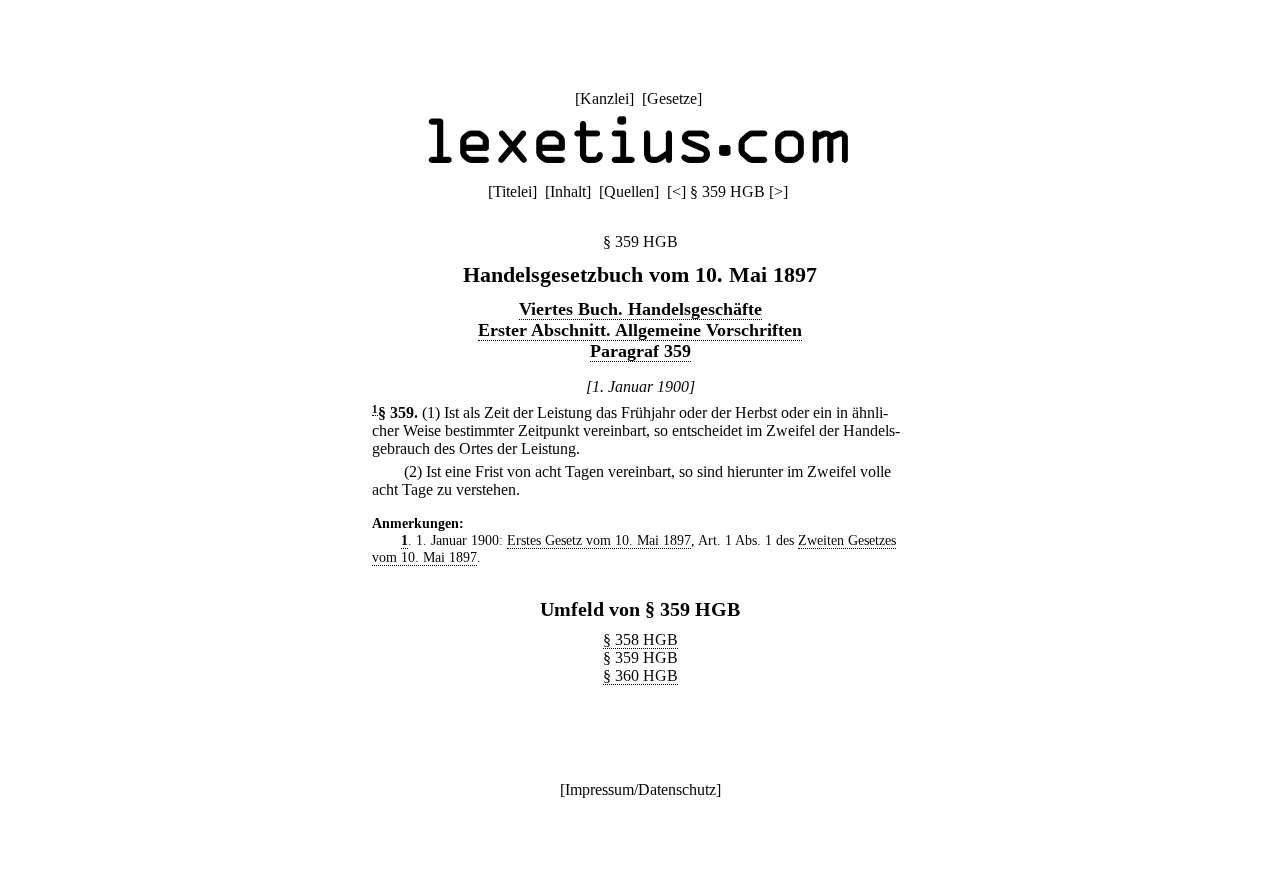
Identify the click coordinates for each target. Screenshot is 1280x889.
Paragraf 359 (640, 351)
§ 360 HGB (640, 675)
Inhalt (568, 191)
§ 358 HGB (640, 639)
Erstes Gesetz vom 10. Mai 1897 (599, 540)
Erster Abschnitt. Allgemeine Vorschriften (640, 330)
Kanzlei (604, 98)
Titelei (512, 191)
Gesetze (672, 98)
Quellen (629, 191)
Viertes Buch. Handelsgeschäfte (640, 309)
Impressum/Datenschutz (640, 789)
